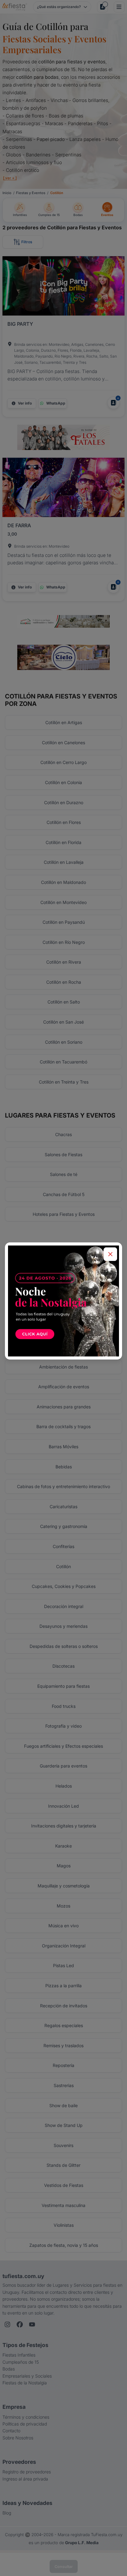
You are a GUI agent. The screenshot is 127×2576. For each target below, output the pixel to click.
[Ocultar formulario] (110, 1254)
